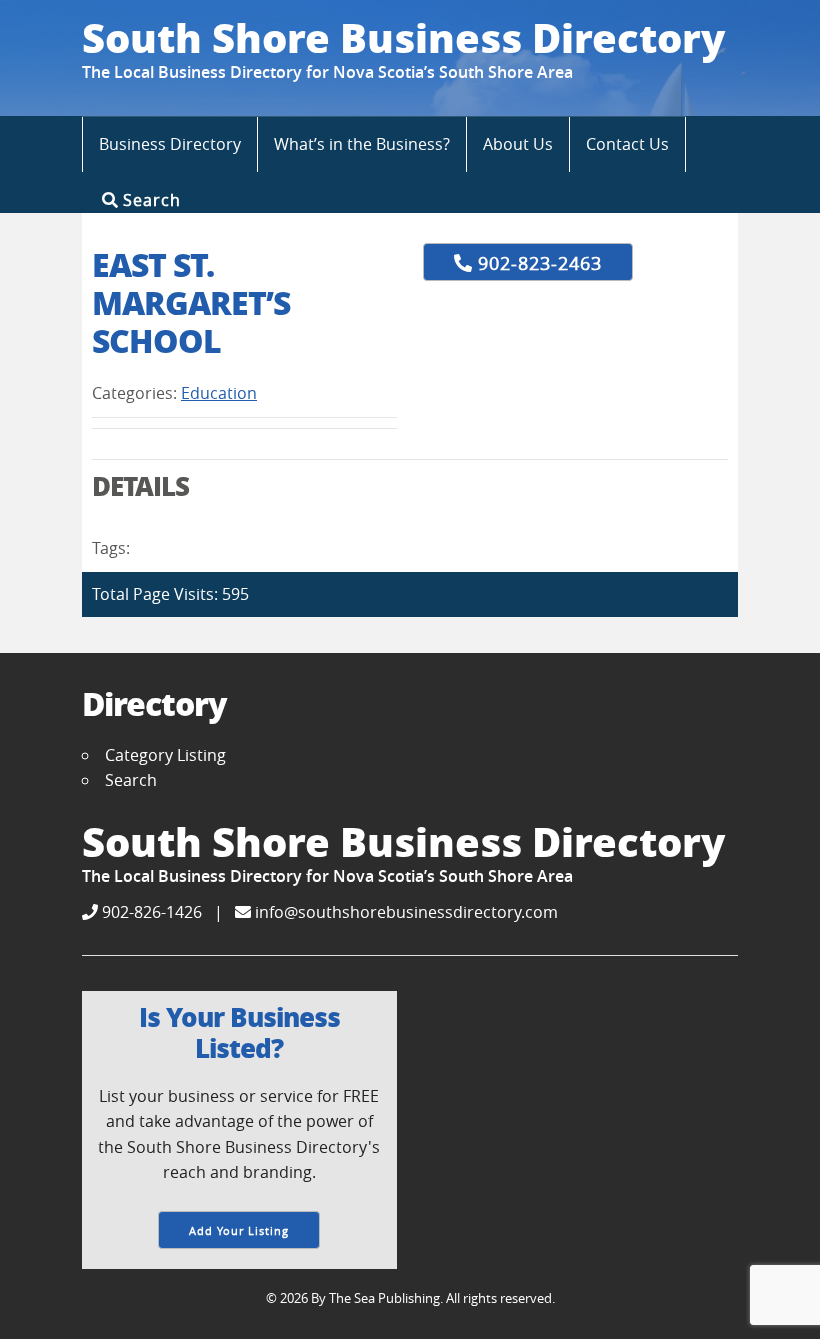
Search (149, 199)
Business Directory (170, 144)
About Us (518, 144)
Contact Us (627, 144)
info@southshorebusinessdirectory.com (404, 912)
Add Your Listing (239, 1230)
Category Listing (165, 755)
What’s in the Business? (362, 144)
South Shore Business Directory (403, 37)
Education (219, 393)
